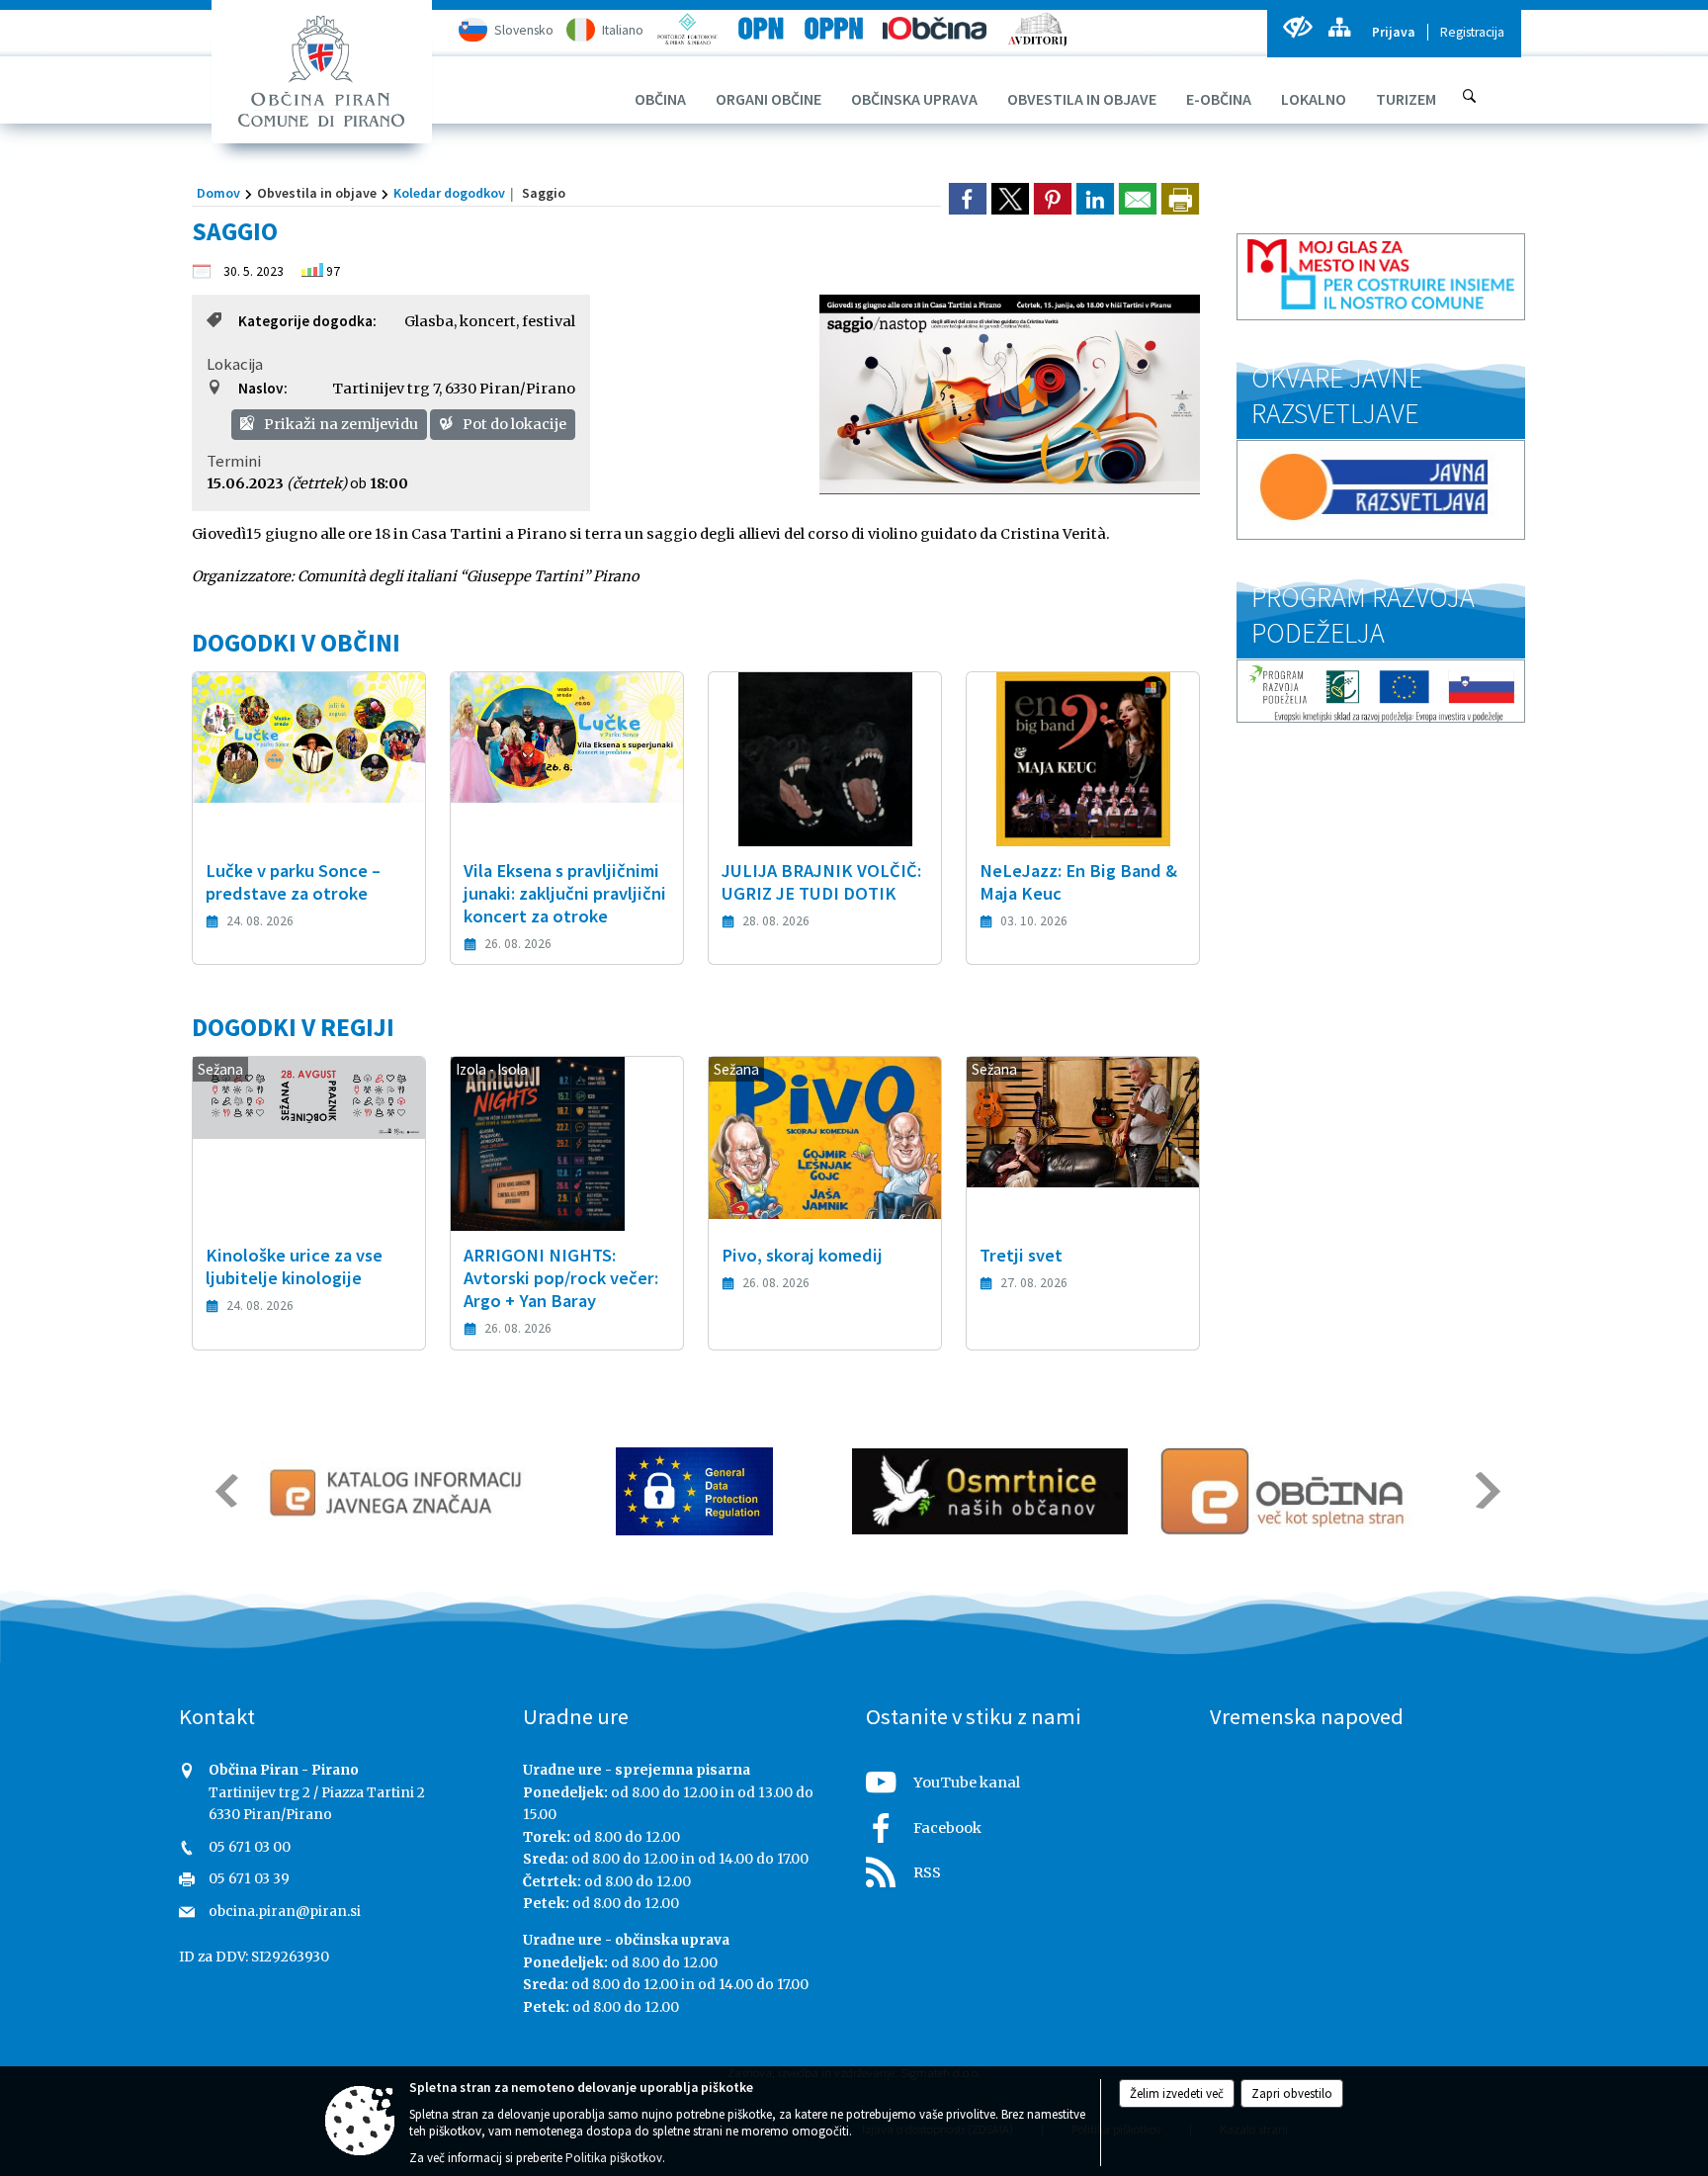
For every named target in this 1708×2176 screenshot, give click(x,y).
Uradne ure (576, 1716)
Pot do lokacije (513, 424)
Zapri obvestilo (1292, 2093)
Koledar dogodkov (449, 193)
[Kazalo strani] (1339, 27)
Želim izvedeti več (1177, 2093)
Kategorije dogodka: (307, 321)
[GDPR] (695, 1492)
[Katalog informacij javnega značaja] (399, 1492)
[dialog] (1180, 199)
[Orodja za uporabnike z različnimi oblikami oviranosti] (1297, 27)
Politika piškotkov (614, 2158)
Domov (218, 193)
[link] (968, 199)
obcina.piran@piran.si (285, 1912)
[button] (225, 1490)
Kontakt (217, 1716)
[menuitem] (660, 99)
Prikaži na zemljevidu (340, 424)
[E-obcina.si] (1285, 1492)
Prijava (1394, 32)
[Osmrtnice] (990, 1492)
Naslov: (263, 388)
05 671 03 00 (250, 1847)
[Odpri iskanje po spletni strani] (1470, 96)
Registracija (1472, 32)
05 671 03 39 (249, 1879)
